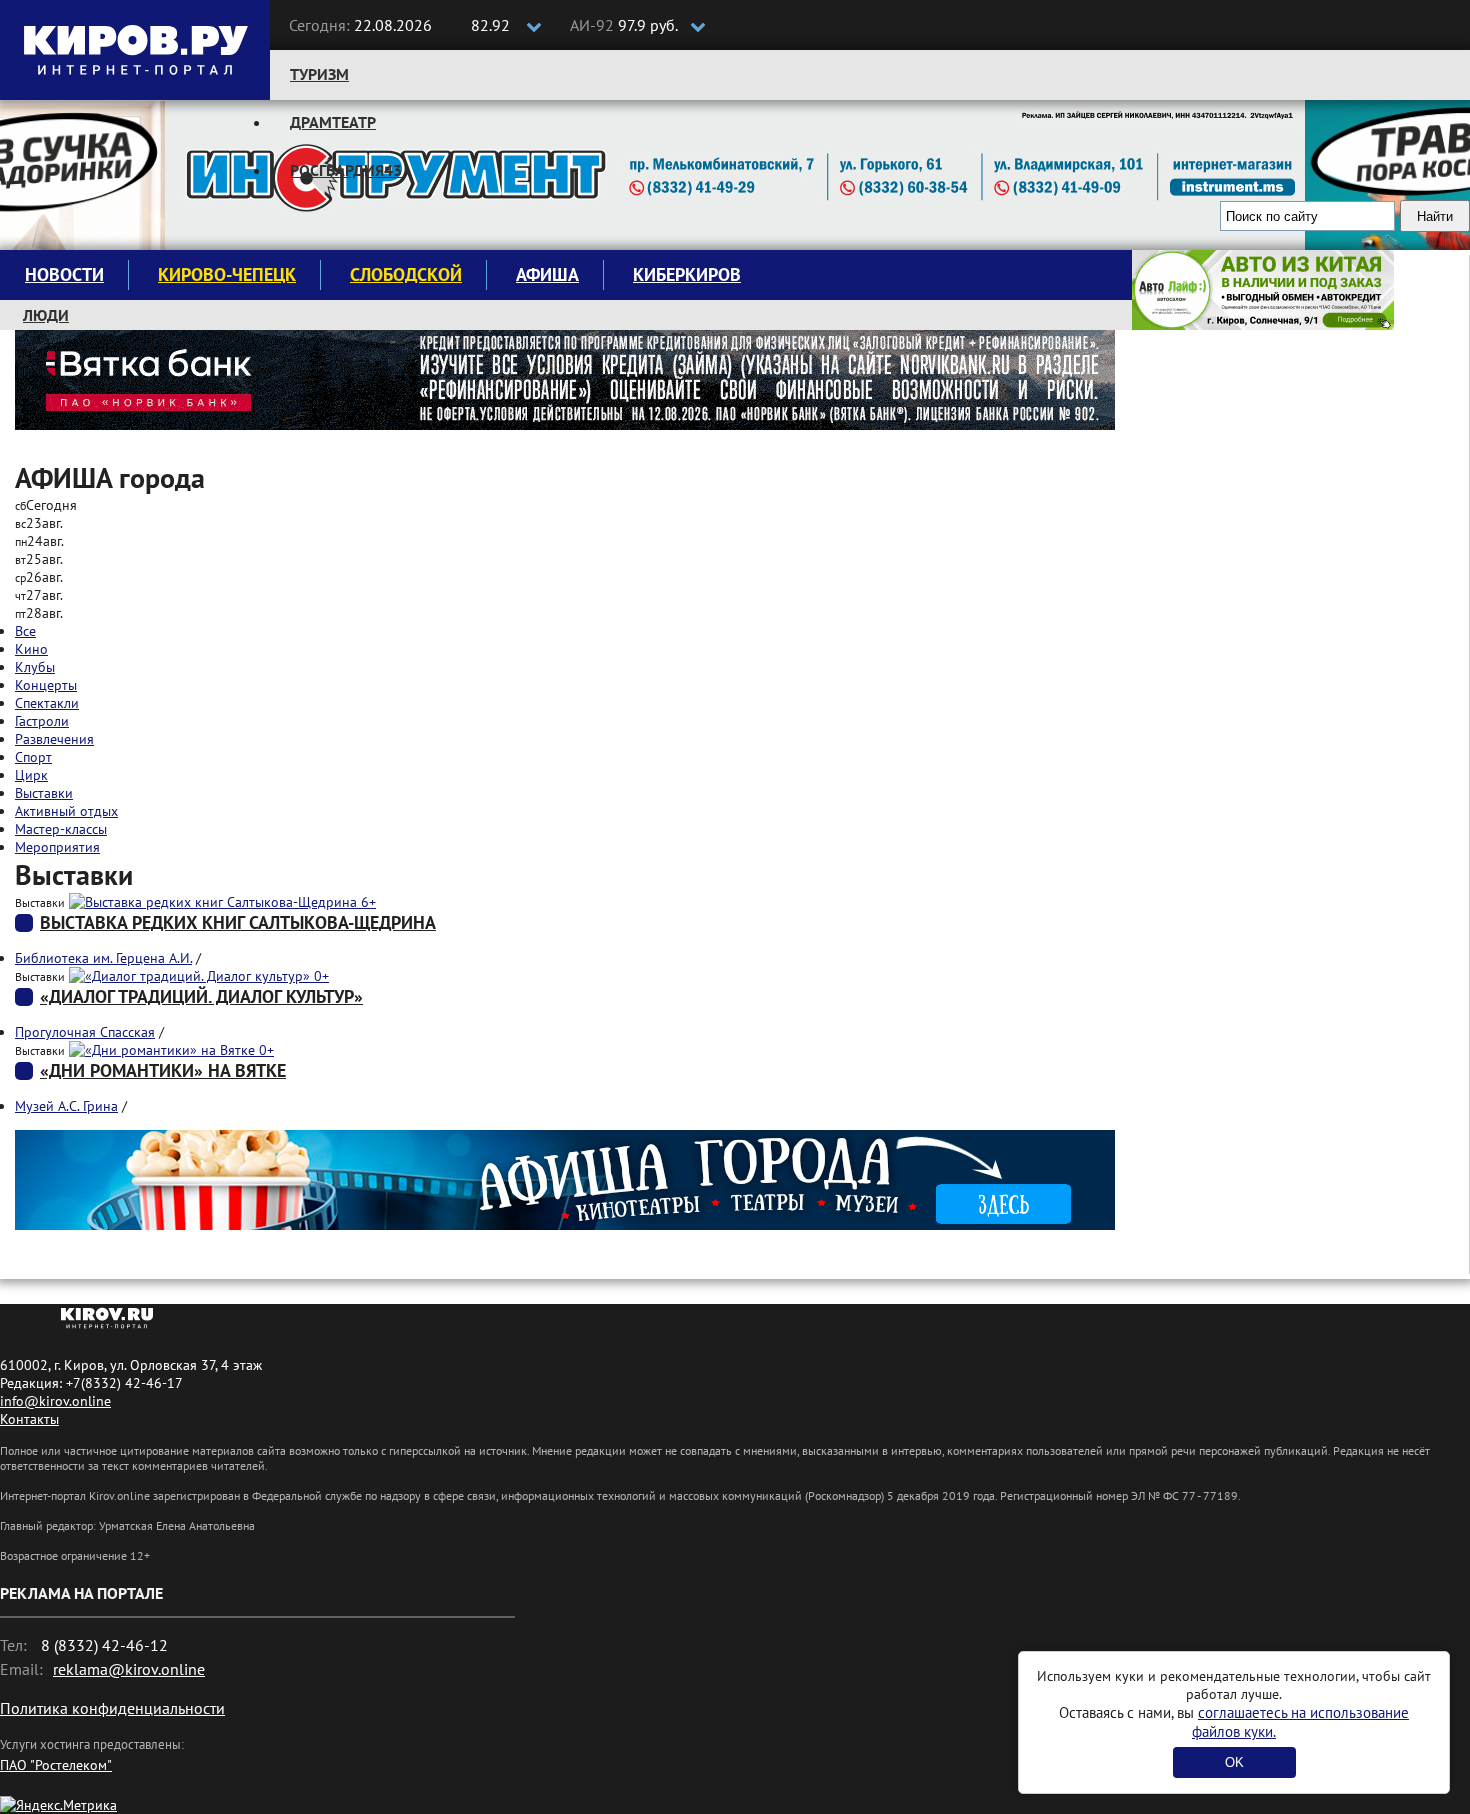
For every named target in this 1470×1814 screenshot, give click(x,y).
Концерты (46, 685)
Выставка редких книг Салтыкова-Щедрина (238, 922)
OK (1234, 1762)
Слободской (406, 274)
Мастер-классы (61, 829)
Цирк (31, 775)
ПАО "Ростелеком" (56, 1765)
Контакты (29, 1419)
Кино (31, 649)
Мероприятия (57, 847)
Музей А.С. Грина (66, 1106)
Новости (64, 274)
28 (39, 613)
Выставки (44, 793)
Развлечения (54, 739)
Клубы (35, 667)
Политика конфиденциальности (112, 1708)
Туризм (319, 74)
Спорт (33, 757)
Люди (46, 315)
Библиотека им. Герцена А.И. (103, 958)
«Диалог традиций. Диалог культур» (201, 996)
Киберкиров (687, 274)
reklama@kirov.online (129, 1669)
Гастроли (42, 721)
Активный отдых (66, 811)
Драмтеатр (333, 122)
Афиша (547, 274)
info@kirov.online (55, 1401)
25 (39, 559)
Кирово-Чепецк (227, 274)
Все (25, 631)
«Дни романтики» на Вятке (163, 1070)
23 (39, 523)
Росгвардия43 (346, 170)
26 (39, 577)
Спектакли (47, 703)
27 (39, 595)
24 (39, 541)
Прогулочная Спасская (85, 1032)
